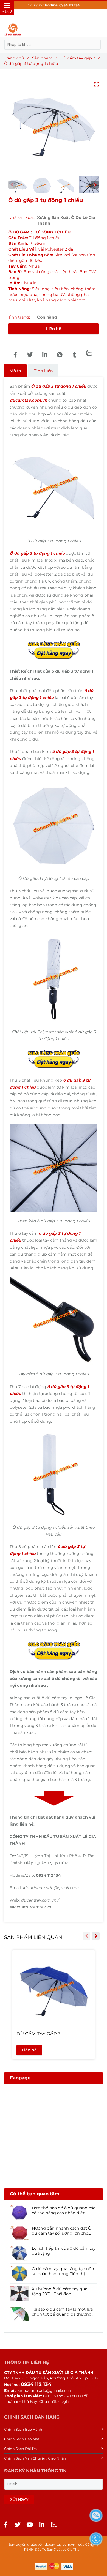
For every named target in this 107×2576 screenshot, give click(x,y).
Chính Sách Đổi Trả (20, 2449)
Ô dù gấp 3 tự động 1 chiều (59, 386)
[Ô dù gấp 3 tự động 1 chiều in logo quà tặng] (15, 355)
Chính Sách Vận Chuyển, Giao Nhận (35, 2458)
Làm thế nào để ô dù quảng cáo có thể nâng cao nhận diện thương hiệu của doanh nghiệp (64, 2210)
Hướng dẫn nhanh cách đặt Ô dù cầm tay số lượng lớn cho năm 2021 (62, 2231)
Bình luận (43, 371)
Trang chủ (16, 58)
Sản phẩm (44, 58)
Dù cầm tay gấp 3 (80, 58)
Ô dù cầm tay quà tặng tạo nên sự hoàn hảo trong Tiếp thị (63, 2271)
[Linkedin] (45, 355)
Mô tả (15, 371)
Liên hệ (54, 329)
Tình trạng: (20, 317)
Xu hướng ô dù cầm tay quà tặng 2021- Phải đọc (60, 2291)
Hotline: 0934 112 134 (62, 5)
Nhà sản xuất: (22, 217)
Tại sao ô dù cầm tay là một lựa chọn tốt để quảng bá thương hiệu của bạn (62, 2312)
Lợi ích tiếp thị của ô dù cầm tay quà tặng (64, 2251)
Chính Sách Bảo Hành (23, 2429)
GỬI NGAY (19, 2499)
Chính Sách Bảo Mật (22, 2439)
